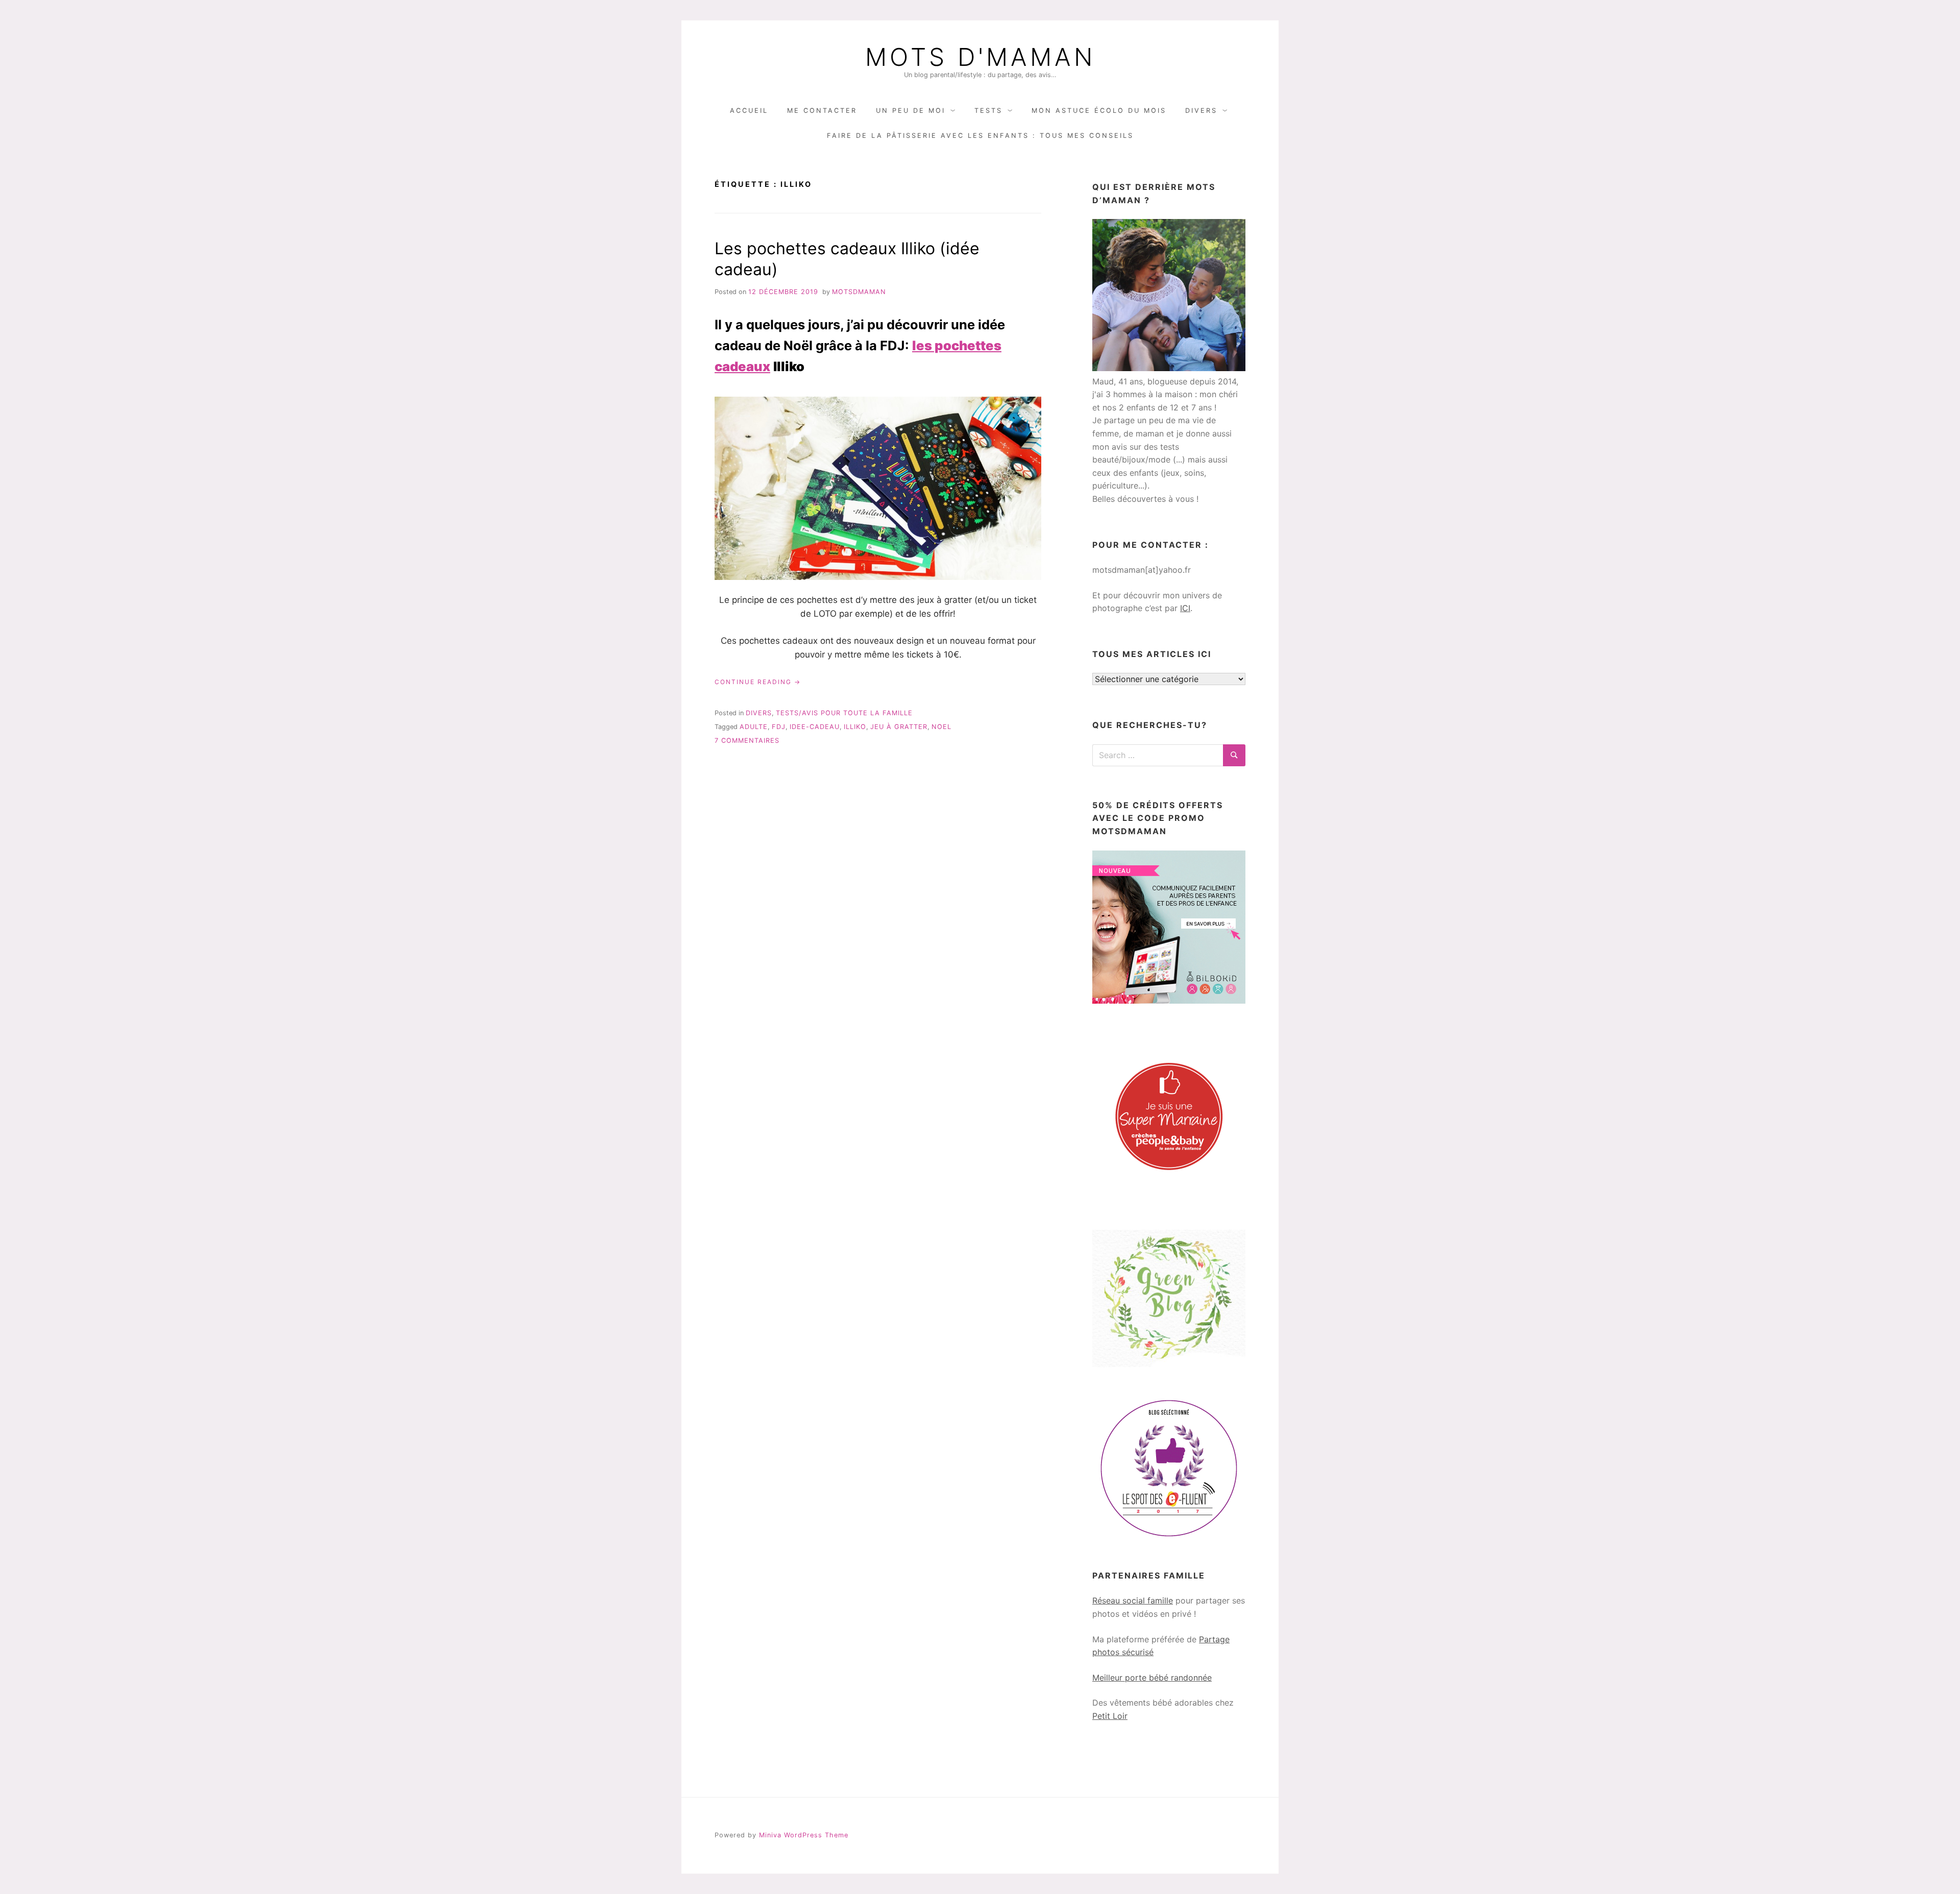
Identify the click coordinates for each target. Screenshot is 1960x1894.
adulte (754, 727)
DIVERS (1201, 111)
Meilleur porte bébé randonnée (1152, 1678)
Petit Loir (1110, 1716)
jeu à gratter (899, 727)
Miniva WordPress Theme (804, 1835)
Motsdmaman (859, 292)
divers (759, 713)
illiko (855, 727)
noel (941, 727)
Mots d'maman (980, 57)
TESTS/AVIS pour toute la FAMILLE (844, 713)
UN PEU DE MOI (911, 111)
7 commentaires (747, 740)
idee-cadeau (815, 727)
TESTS (988, 111)
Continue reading (758, 682)
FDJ (779, 727)
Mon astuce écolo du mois (1099, 111)
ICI (1185, 608)
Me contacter (822, 111)
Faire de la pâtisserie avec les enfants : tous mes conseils (980, 136)
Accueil (749, 111)
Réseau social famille (1133, 1600)
